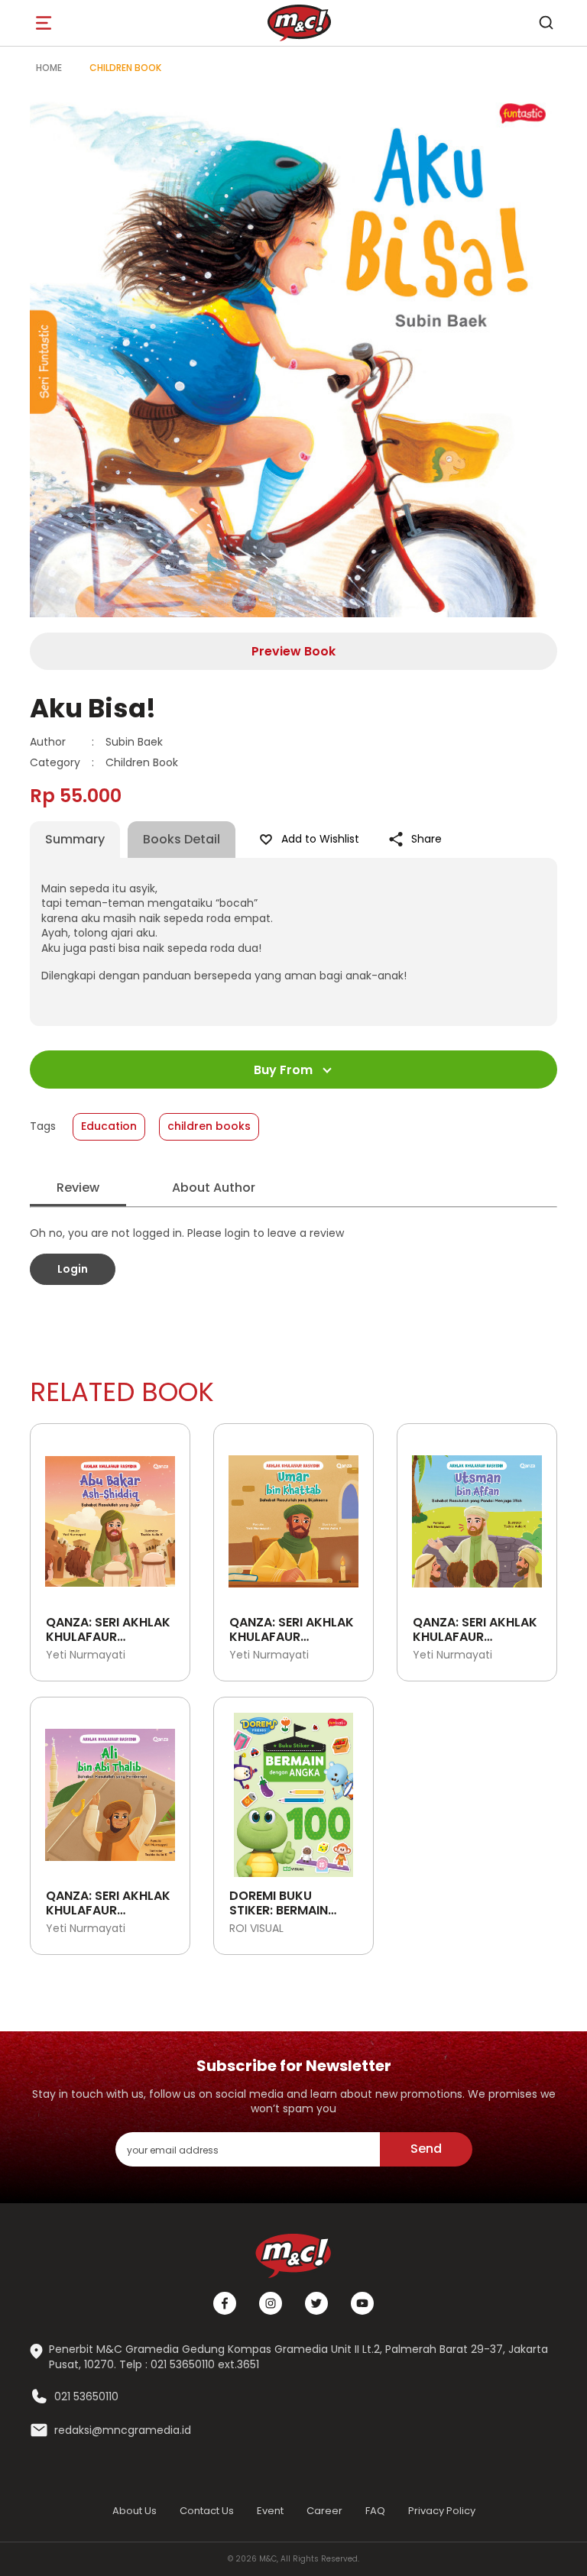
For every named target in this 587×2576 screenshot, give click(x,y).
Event (270, 2511)
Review (78, 1188)
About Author (214, 1188)
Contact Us (207, 2511)
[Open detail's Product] (110, 1516)
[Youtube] (362, 2303)
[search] (546, 23)
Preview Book (293, 651)
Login (73, 1269)
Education (109, 1126)
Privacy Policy (442, 2511)
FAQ (375, 2511)
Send (426, 2149)
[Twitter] (316, 2303)
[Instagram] (271, 2303)
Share (426, 839)
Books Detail (182, 839)
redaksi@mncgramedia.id (123, 2430)
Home (49, 68)
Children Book (125, 68)
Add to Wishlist (320, 839)
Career (324, 2511)
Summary (75, 839)
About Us (135, 2511)
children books (209, 1126)
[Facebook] (225, 2303)
